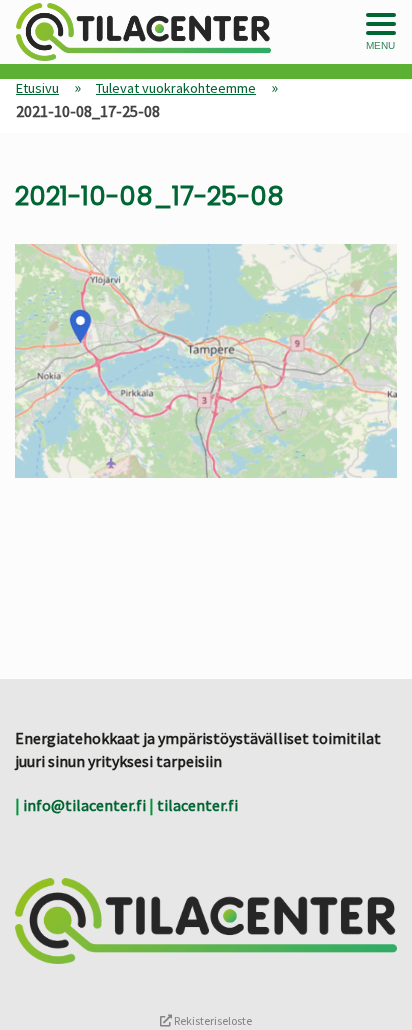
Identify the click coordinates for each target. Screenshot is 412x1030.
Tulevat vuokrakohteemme (176, 88)
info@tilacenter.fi (84, 805)
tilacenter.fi (197, 805)
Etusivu (37, 88)
